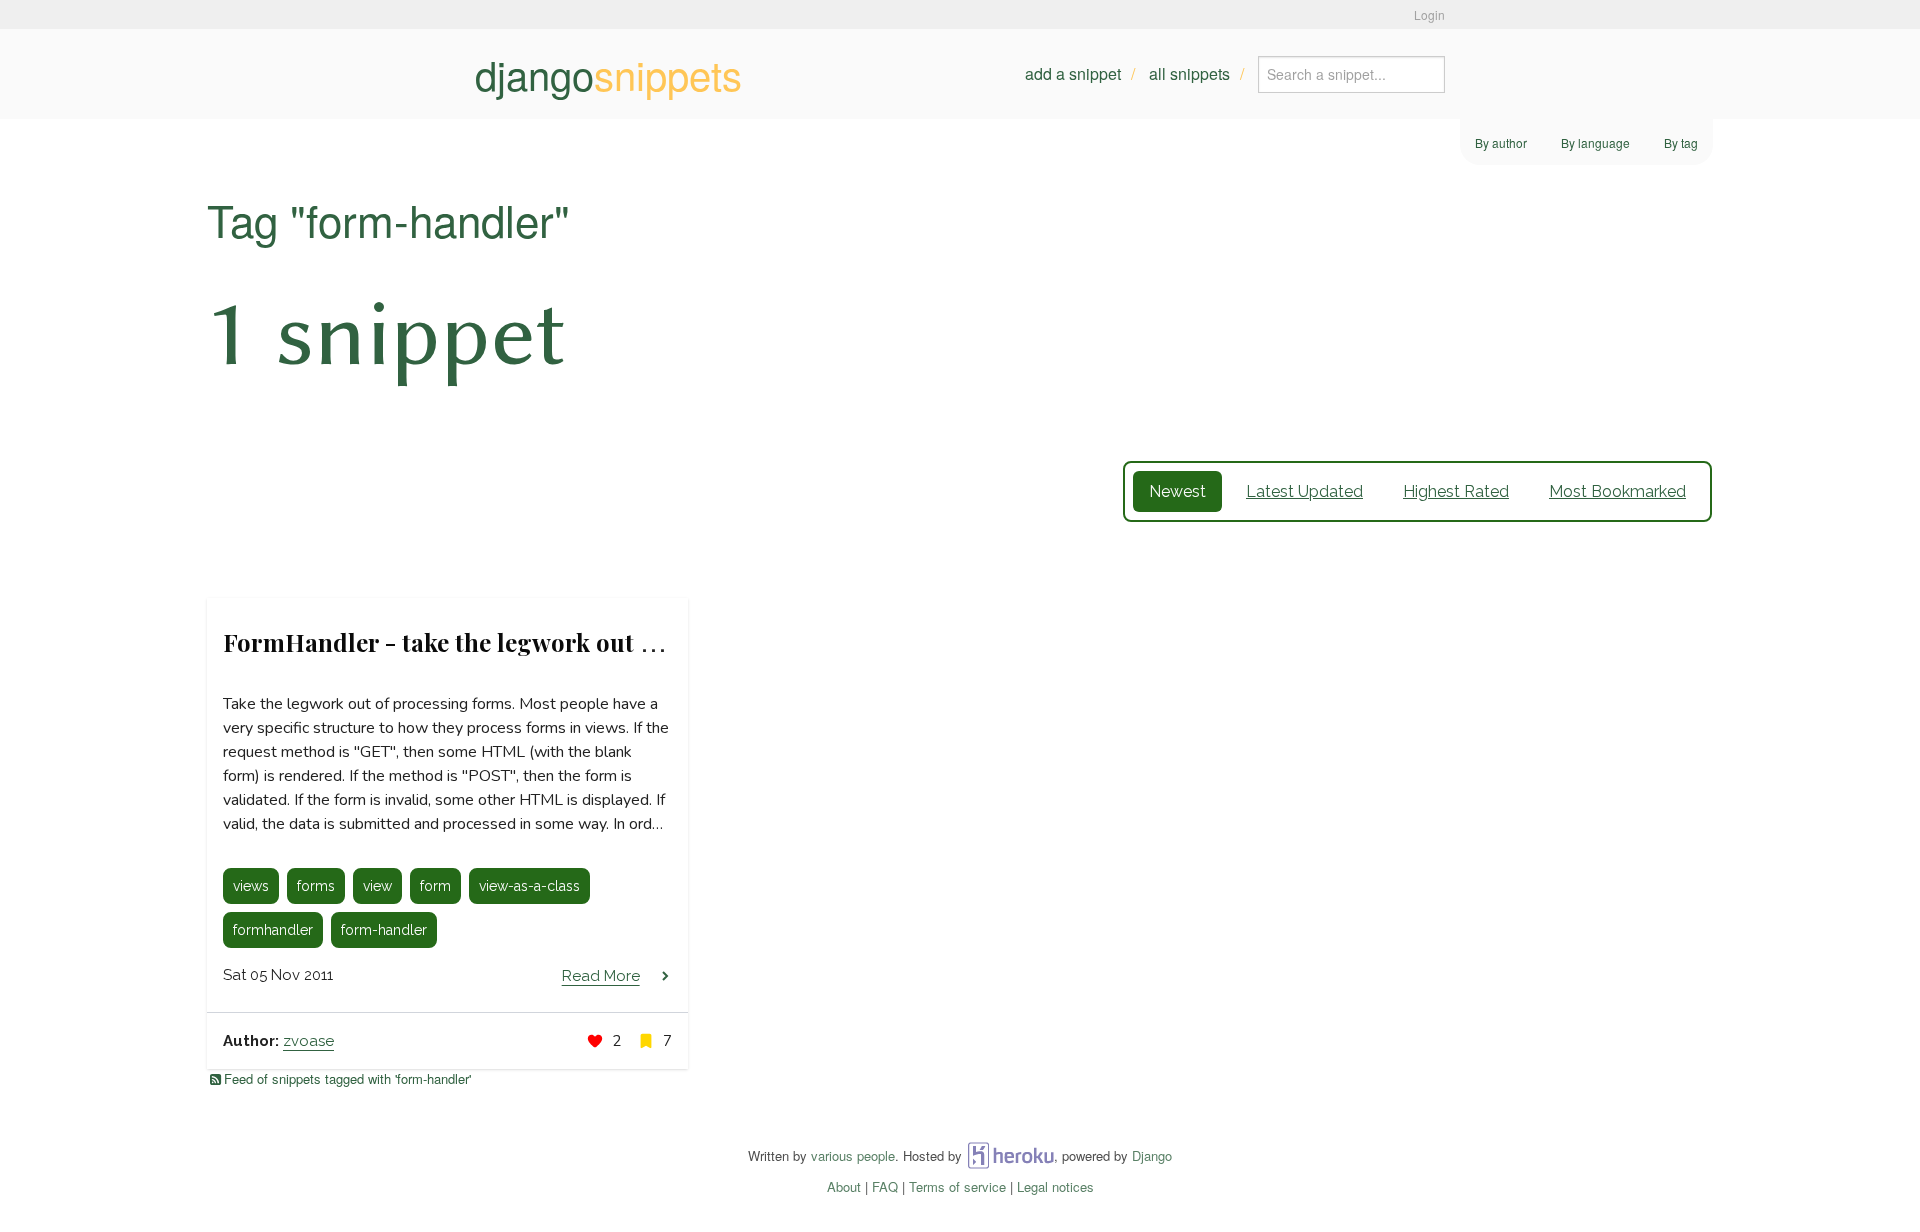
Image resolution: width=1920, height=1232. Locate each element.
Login (1429, 14)
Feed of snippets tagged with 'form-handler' (347, 1078)
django (608, 74)
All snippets (1189, 73)
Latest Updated (1304, 491)
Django (1152, 1155)
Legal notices (1055, 1186)
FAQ (885, 1186)
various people (853, 1155)
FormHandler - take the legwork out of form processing (539, 642)
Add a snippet (1073, 73)
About (844, 1186)
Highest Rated (1456, 491)
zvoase (308, 1041)
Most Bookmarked (1617, 491)
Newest (1177, 491)
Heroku (1010, 1155)
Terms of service (957, 1186)
